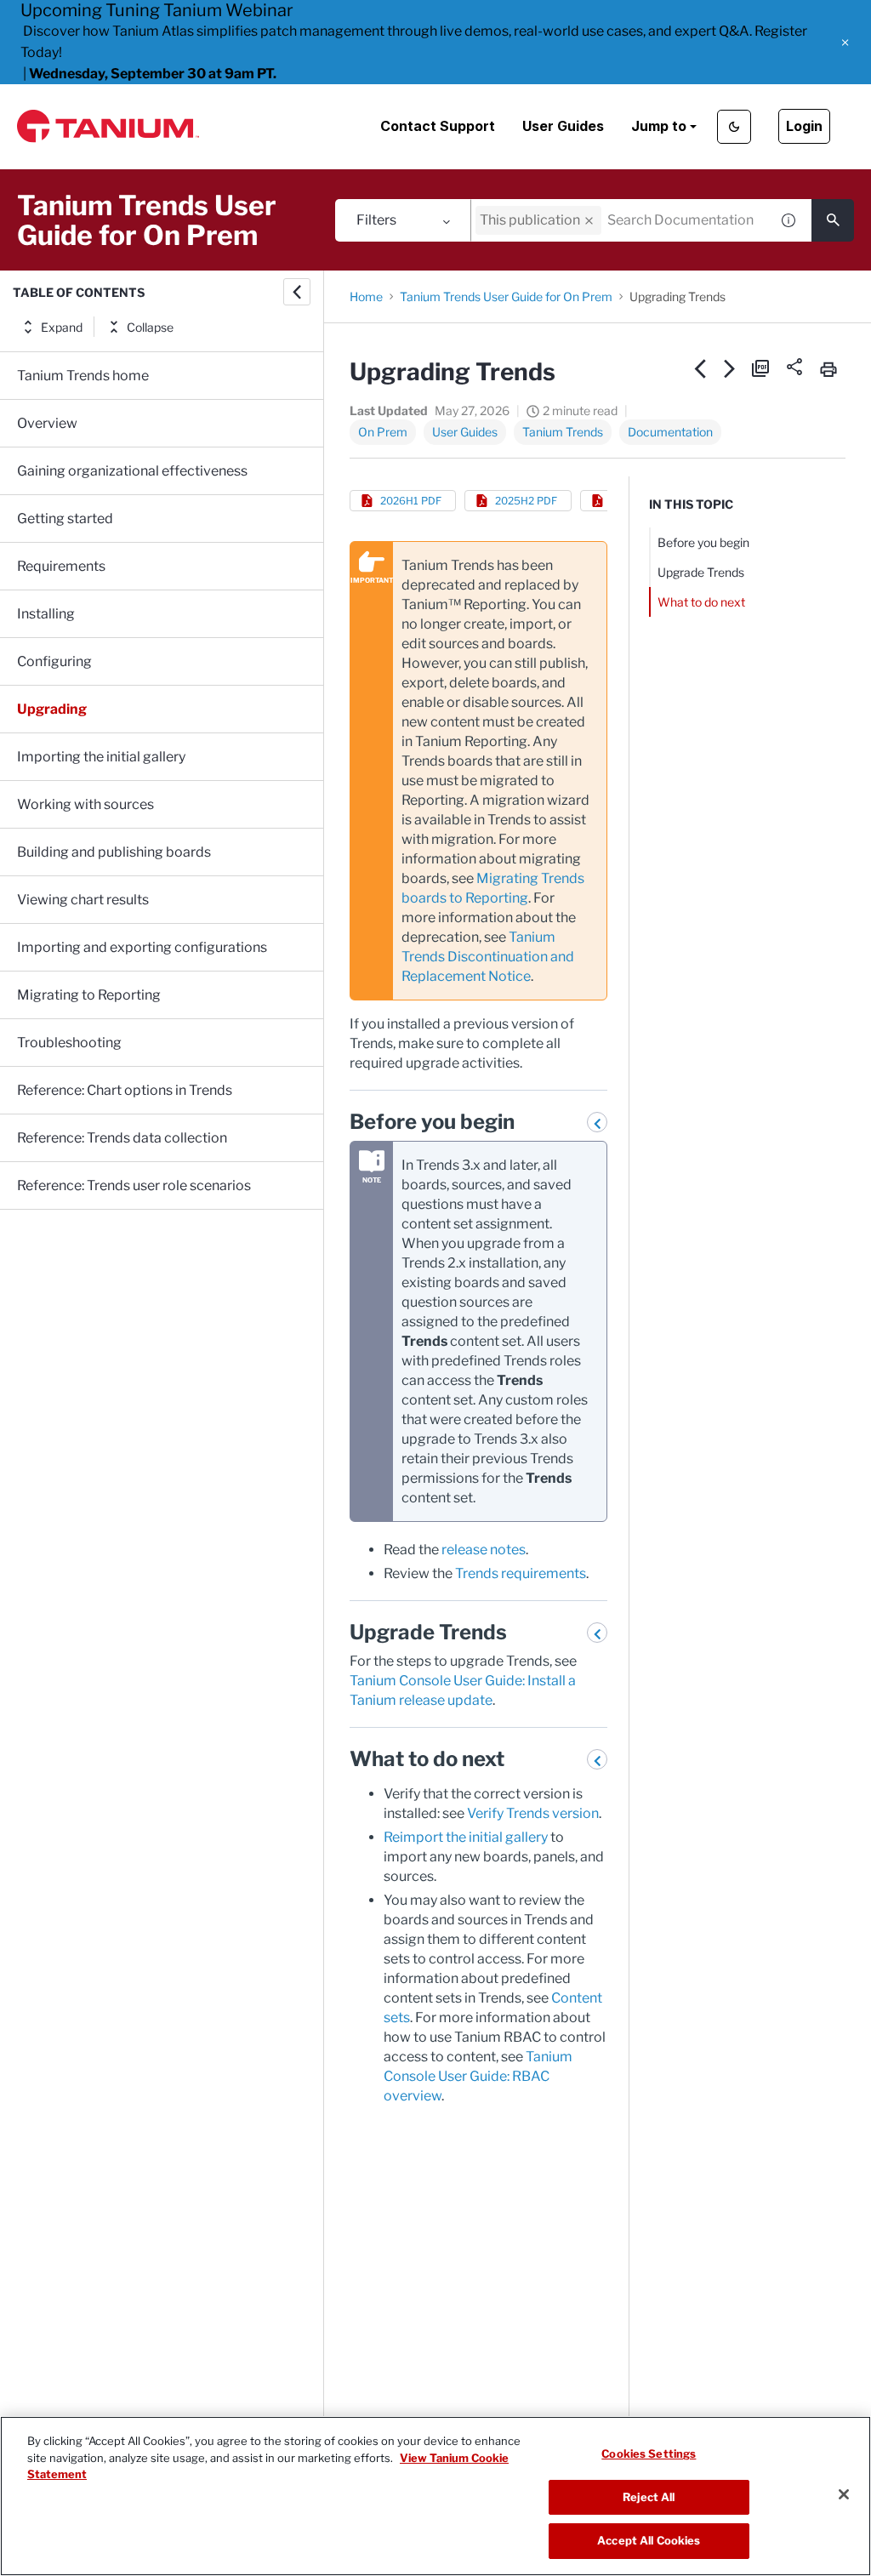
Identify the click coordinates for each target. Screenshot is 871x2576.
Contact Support (438, 126)
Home (366, 296)
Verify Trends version (533, 1813)
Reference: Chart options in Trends (125, 1090)
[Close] (844, 2494)
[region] (435, 2496)
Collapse (150, 327)
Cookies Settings (649, 2453)
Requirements (61, 566)
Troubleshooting (69, 1043)
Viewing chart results (83, 900)
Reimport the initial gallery (466, 1837)
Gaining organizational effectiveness (132, 471)
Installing (46, 614)
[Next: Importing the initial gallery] (730, 368)
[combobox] (620, 220)
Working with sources (85, 804)
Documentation (670, 432)
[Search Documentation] (833, 220)
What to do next (701, 602)
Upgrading (52, 709)
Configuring (54, 661)
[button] (845, 43)
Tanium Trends (563, 432)
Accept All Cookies (649, 2540)
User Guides (563, 126)
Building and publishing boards (114, 852)
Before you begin (703, 542)
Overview (47, 423)
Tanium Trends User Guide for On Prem (506, 296)
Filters (376, 220)
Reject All (649, 2497)
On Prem (383, 432)
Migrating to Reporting (89, 995)
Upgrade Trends (701, 572)
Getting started (65, 519)
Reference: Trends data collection (122, 1138)
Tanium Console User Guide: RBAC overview (478, 2076)
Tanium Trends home (83, 376)
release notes (484, 1550)
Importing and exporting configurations (142, 947)
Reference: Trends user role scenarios (134, 1185)
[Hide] (297, 292)
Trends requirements (521, 1573)
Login (804, 126)
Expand (62, 327)
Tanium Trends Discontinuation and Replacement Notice (488, 957)
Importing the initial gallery (101, 757)
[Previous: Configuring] (700, 368)
